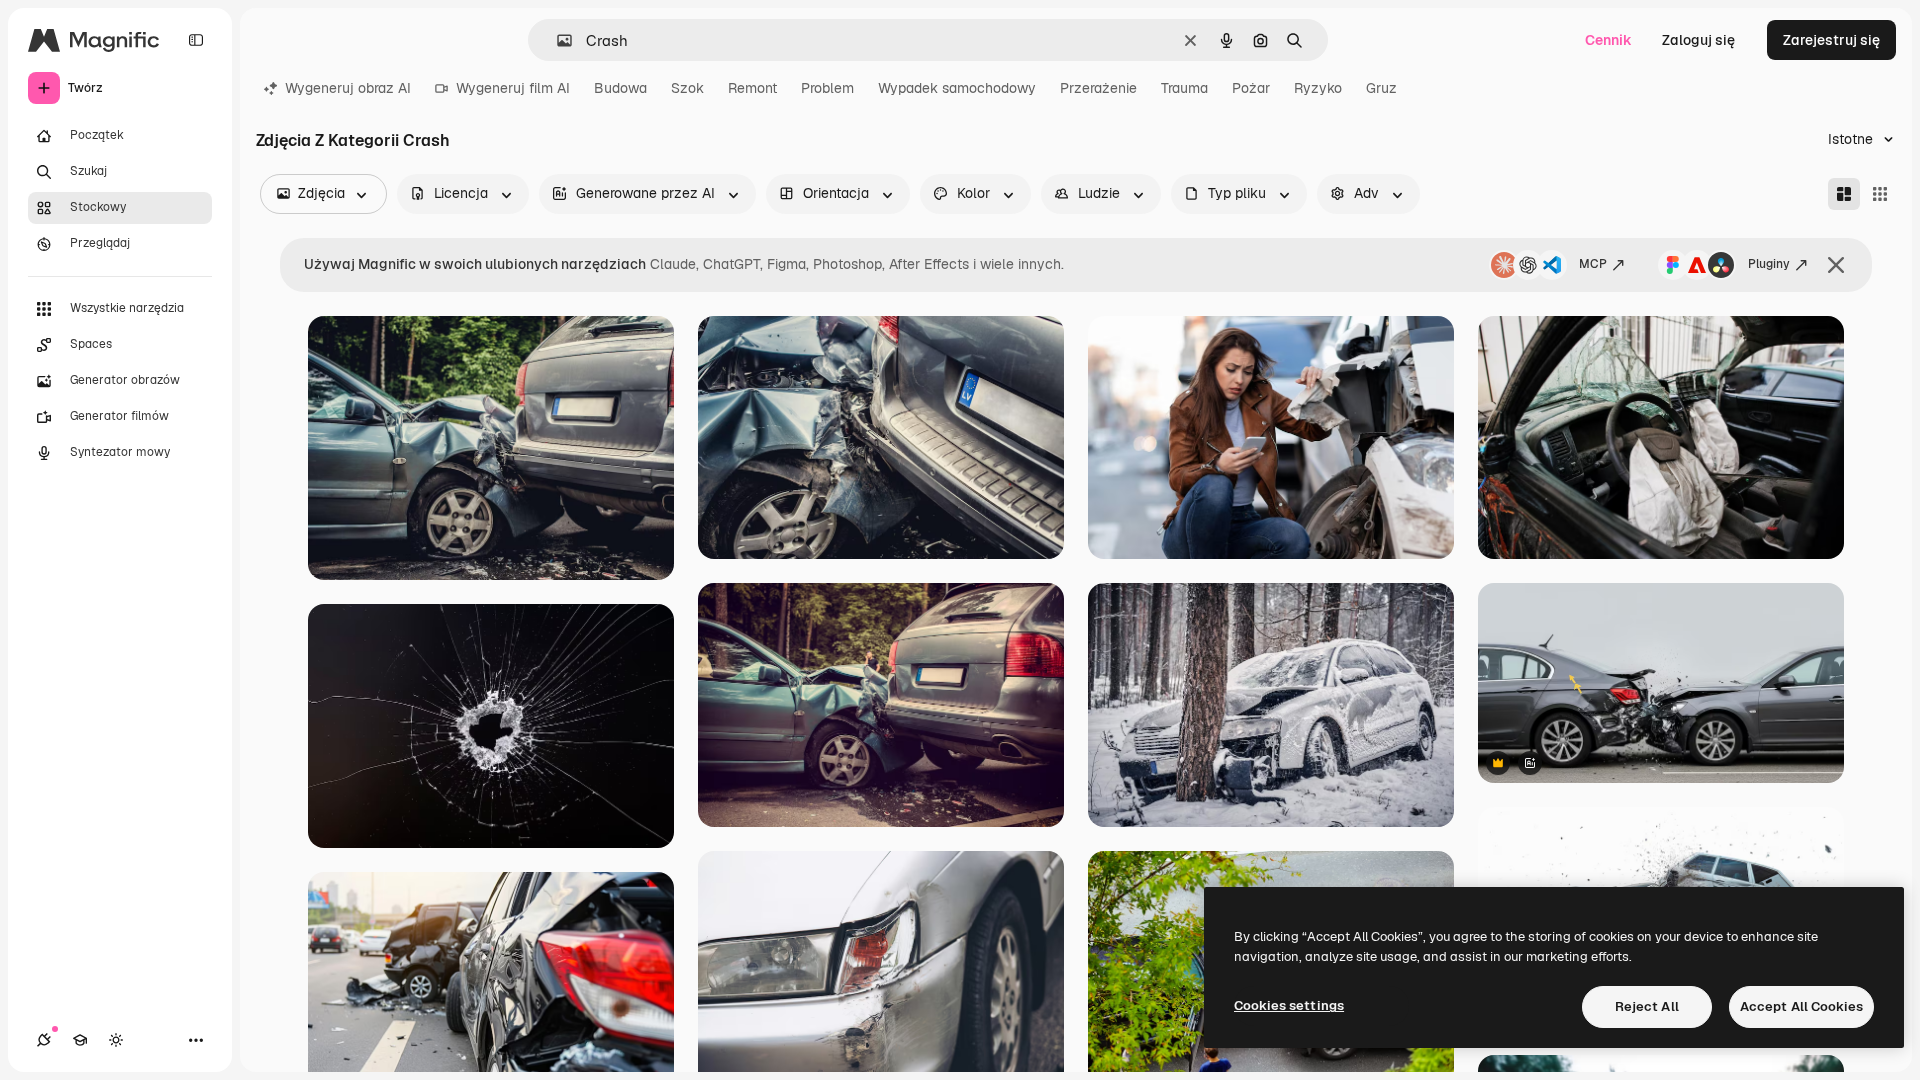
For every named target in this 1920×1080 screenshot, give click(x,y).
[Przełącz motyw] (116, 1040)
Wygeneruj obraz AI (348, 88)
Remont (752, 88)
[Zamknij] (1836, 265)
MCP (1593, 264)
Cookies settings (1289, 1005)
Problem (827, 88)
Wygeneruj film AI (513, 88)
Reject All (1647, 1006)
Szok (687, 88)
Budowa (620, 88)
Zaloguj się (1698, 40)
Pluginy (1769, 264)
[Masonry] (1844, 194)
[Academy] (80, 1040)
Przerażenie (1098, 88)
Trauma (1184, 88)
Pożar (1251, 88)
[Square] (1880, 194)
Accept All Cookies (1801, 1006)
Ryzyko (1318, 88)
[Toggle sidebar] (196, 40)
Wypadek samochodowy (957, 88)
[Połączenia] (44, 1040)
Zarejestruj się (1831, 40)
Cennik (1608, 40)
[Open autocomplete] (556, 40)
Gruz (1381, 88)
